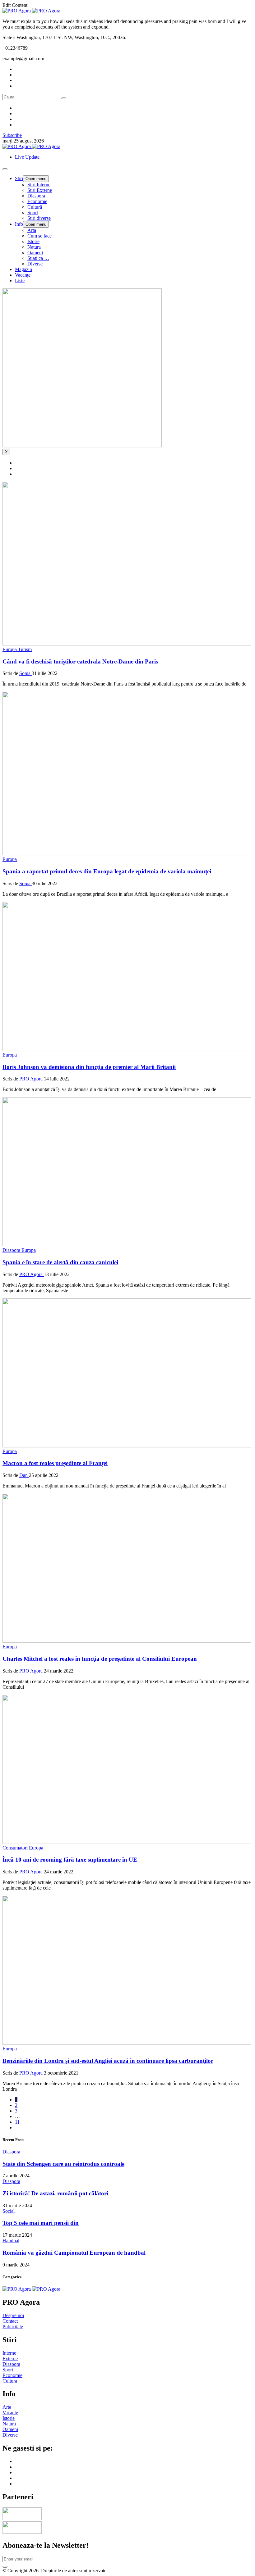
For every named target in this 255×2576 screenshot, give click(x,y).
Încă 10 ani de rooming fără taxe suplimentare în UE (70, 1860)
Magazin (23, 269)
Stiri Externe (40, 190)
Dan (24, 1475)
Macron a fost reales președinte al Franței (55, 1463)
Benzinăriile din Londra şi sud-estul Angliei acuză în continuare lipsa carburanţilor (108, 2061)
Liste (20, 281)
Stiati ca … (38, 258)
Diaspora (36, 196)
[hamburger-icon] (5, 169)
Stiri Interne (39, 185)
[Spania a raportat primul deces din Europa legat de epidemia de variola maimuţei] (127, 854)
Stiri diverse (39, 218)
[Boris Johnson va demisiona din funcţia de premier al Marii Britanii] (127, 1049)
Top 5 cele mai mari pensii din (41, 2223)
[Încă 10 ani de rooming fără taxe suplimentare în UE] (127, 1842)
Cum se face (39, 236)
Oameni (35, 253)
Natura (34, 247)
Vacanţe (23, 275)
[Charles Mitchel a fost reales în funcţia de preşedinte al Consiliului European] (127, 1641)
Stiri (19, 178)
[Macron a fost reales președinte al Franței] (127, 1446)
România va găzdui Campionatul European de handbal (74, 2253)
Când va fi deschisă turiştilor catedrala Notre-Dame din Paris (80, 661)
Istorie (33, 241)
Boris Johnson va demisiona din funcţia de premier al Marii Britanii (89, 1067)
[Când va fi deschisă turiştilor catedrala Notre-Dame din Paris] (127, 644)
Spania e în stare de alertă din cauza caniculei (60, 1262)
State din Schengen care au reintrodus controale (63, 2164)
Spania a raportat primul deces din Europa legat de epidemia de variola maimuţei (107, 871)
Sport (33, 213)
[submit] (5, 2567)
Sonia (25, 673)
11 (17, 2122)
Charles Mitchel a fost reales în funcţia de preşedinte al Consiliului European (100, 1659)
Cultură (35, 207)
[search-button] (64, 98)
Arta (32, 230)
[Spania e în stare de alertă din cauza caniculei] (127, 1245)
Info (19, 224)
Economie (37, 201)
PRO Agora (32, 1079)
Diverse (35, 264)
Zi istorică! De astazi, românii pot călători (55, 2193)
